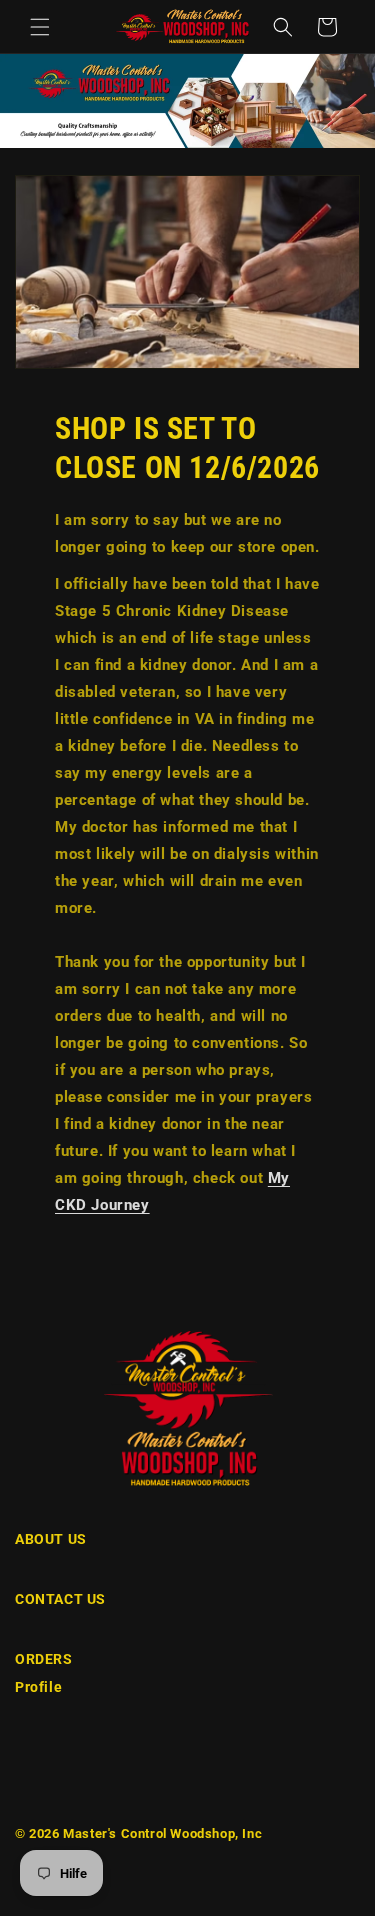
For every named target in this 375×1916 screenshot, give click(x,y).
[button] (40, 27)
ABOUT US (51, 1539)
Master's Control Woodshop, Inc (162, 1833)
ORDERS (44, 1659)
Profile (38, 1687)
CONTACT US (60, 1599)
